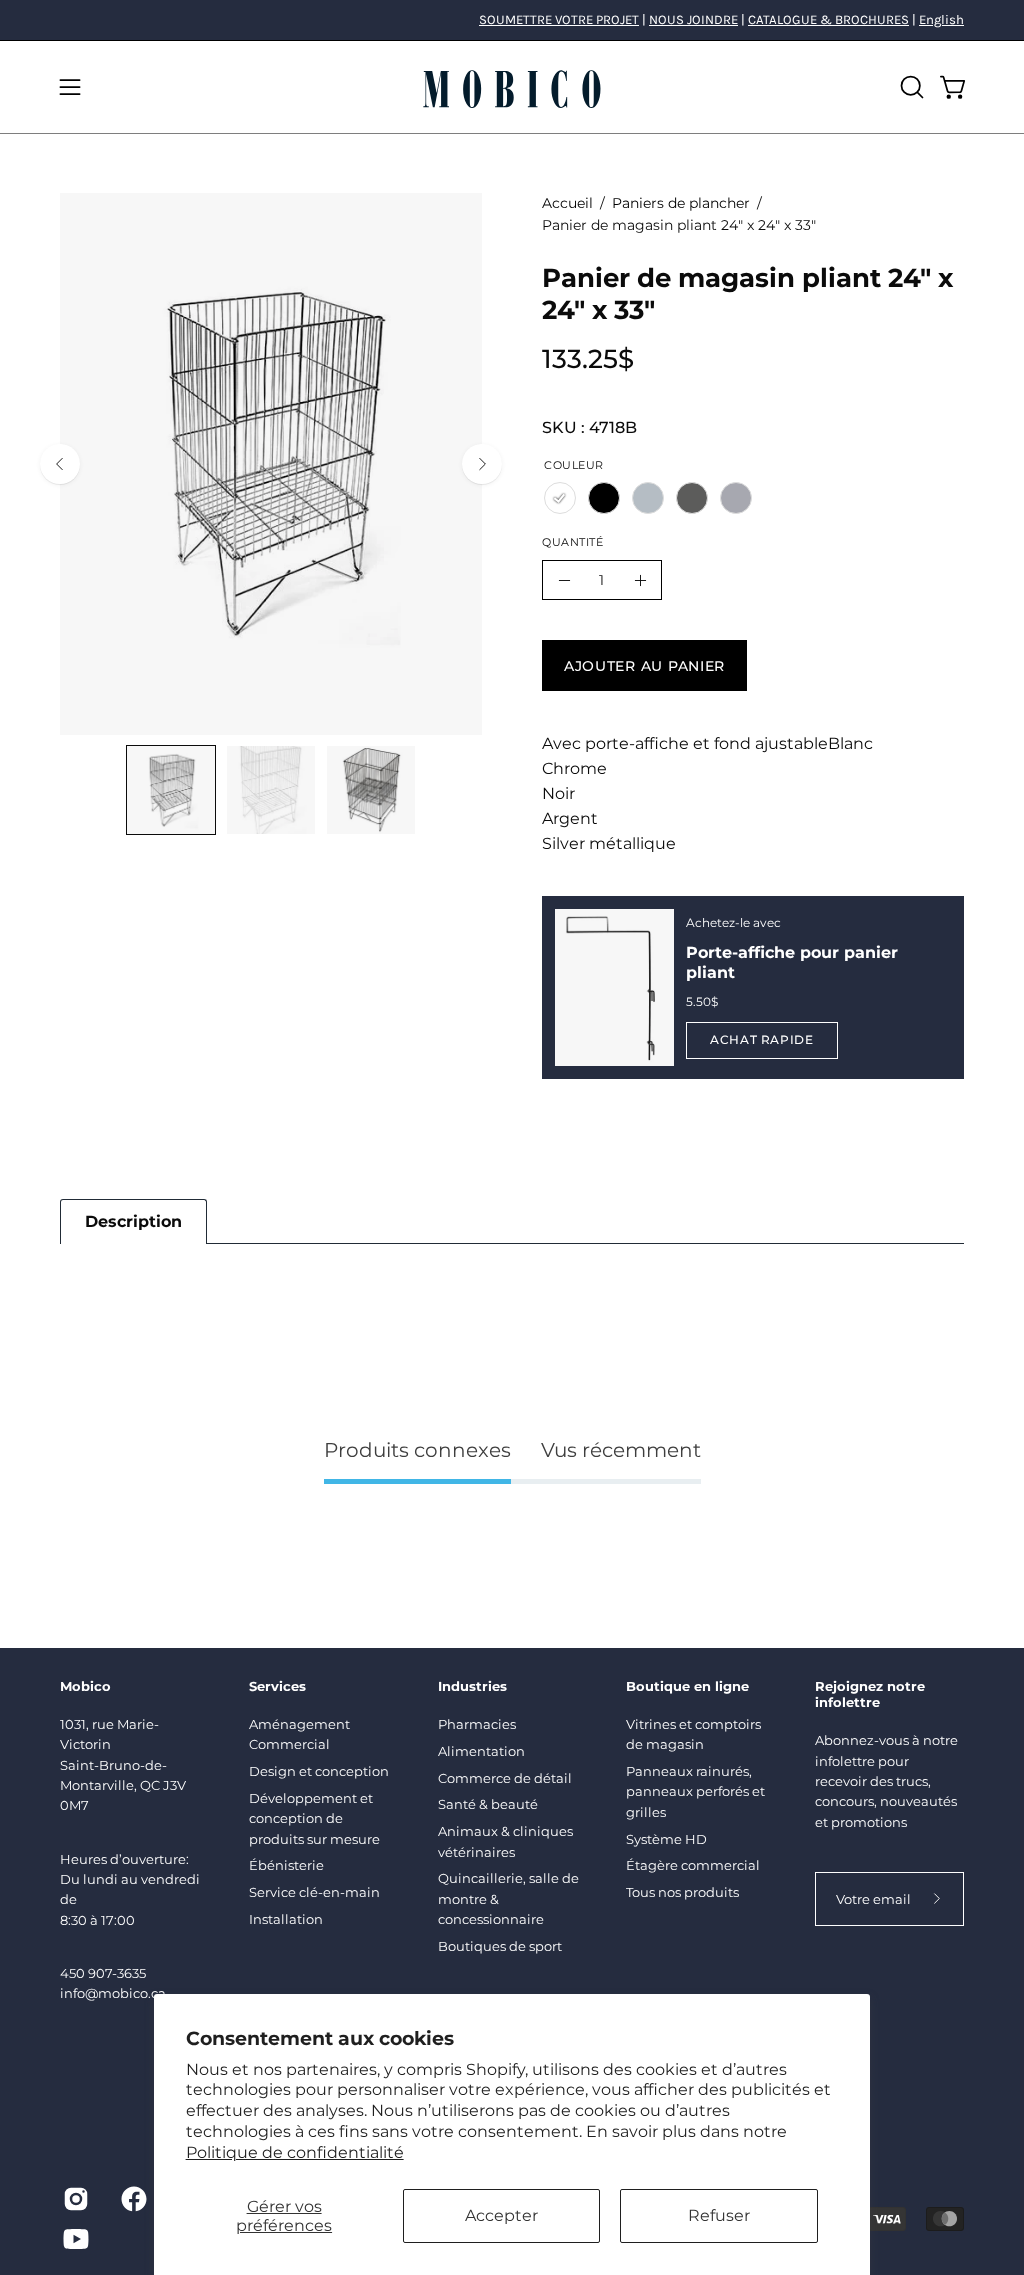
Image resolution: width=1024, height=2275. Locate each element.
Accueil (567, 203)
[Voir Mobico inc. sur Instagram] (76, 2199)
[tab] (133, 1221)
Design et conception (319, 1771)
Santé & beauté (488, 1804)
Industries (472, 1686)
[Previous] (60, 464)
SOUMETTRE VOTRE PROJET (559, 19)
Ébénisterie (286, 1865)
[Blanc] (560, 498)
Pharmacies (477, 1724)
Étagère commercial (693, 1865)
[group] (512, 20)
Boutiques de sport (500, 1946)
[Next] (482, 464)
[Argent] (648, 498)
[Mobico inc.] (512, 87)
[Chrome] (736, 498)
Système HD (666, 1839)
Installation (286, 1919)
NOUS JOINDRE (693, 19)
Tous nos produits (682, 1892)
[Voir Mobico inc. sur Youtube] (76, 2239)
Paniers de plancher (681, 203)
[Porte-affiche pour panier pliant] (614, 987)
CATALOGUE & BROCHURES (828, 19)
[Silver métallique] (692, 498)
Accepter (501, 2215)
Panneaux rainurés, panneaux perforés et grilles (695, 1791)
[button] (910, 87)
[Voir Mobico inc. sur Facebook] (134, 2199)
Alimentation (481, 1751)
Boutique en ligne (687, 1686)
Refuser (719, 2215)
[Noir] (604, 498)
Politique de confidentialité (295, 2152)
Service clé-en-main (314, 1892)
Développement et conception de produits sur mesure (314, 1818)
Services (277, 1686)
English (941, 19)
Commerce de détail (505, 1778)
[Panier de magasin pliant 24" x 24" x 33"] (171, 790)
